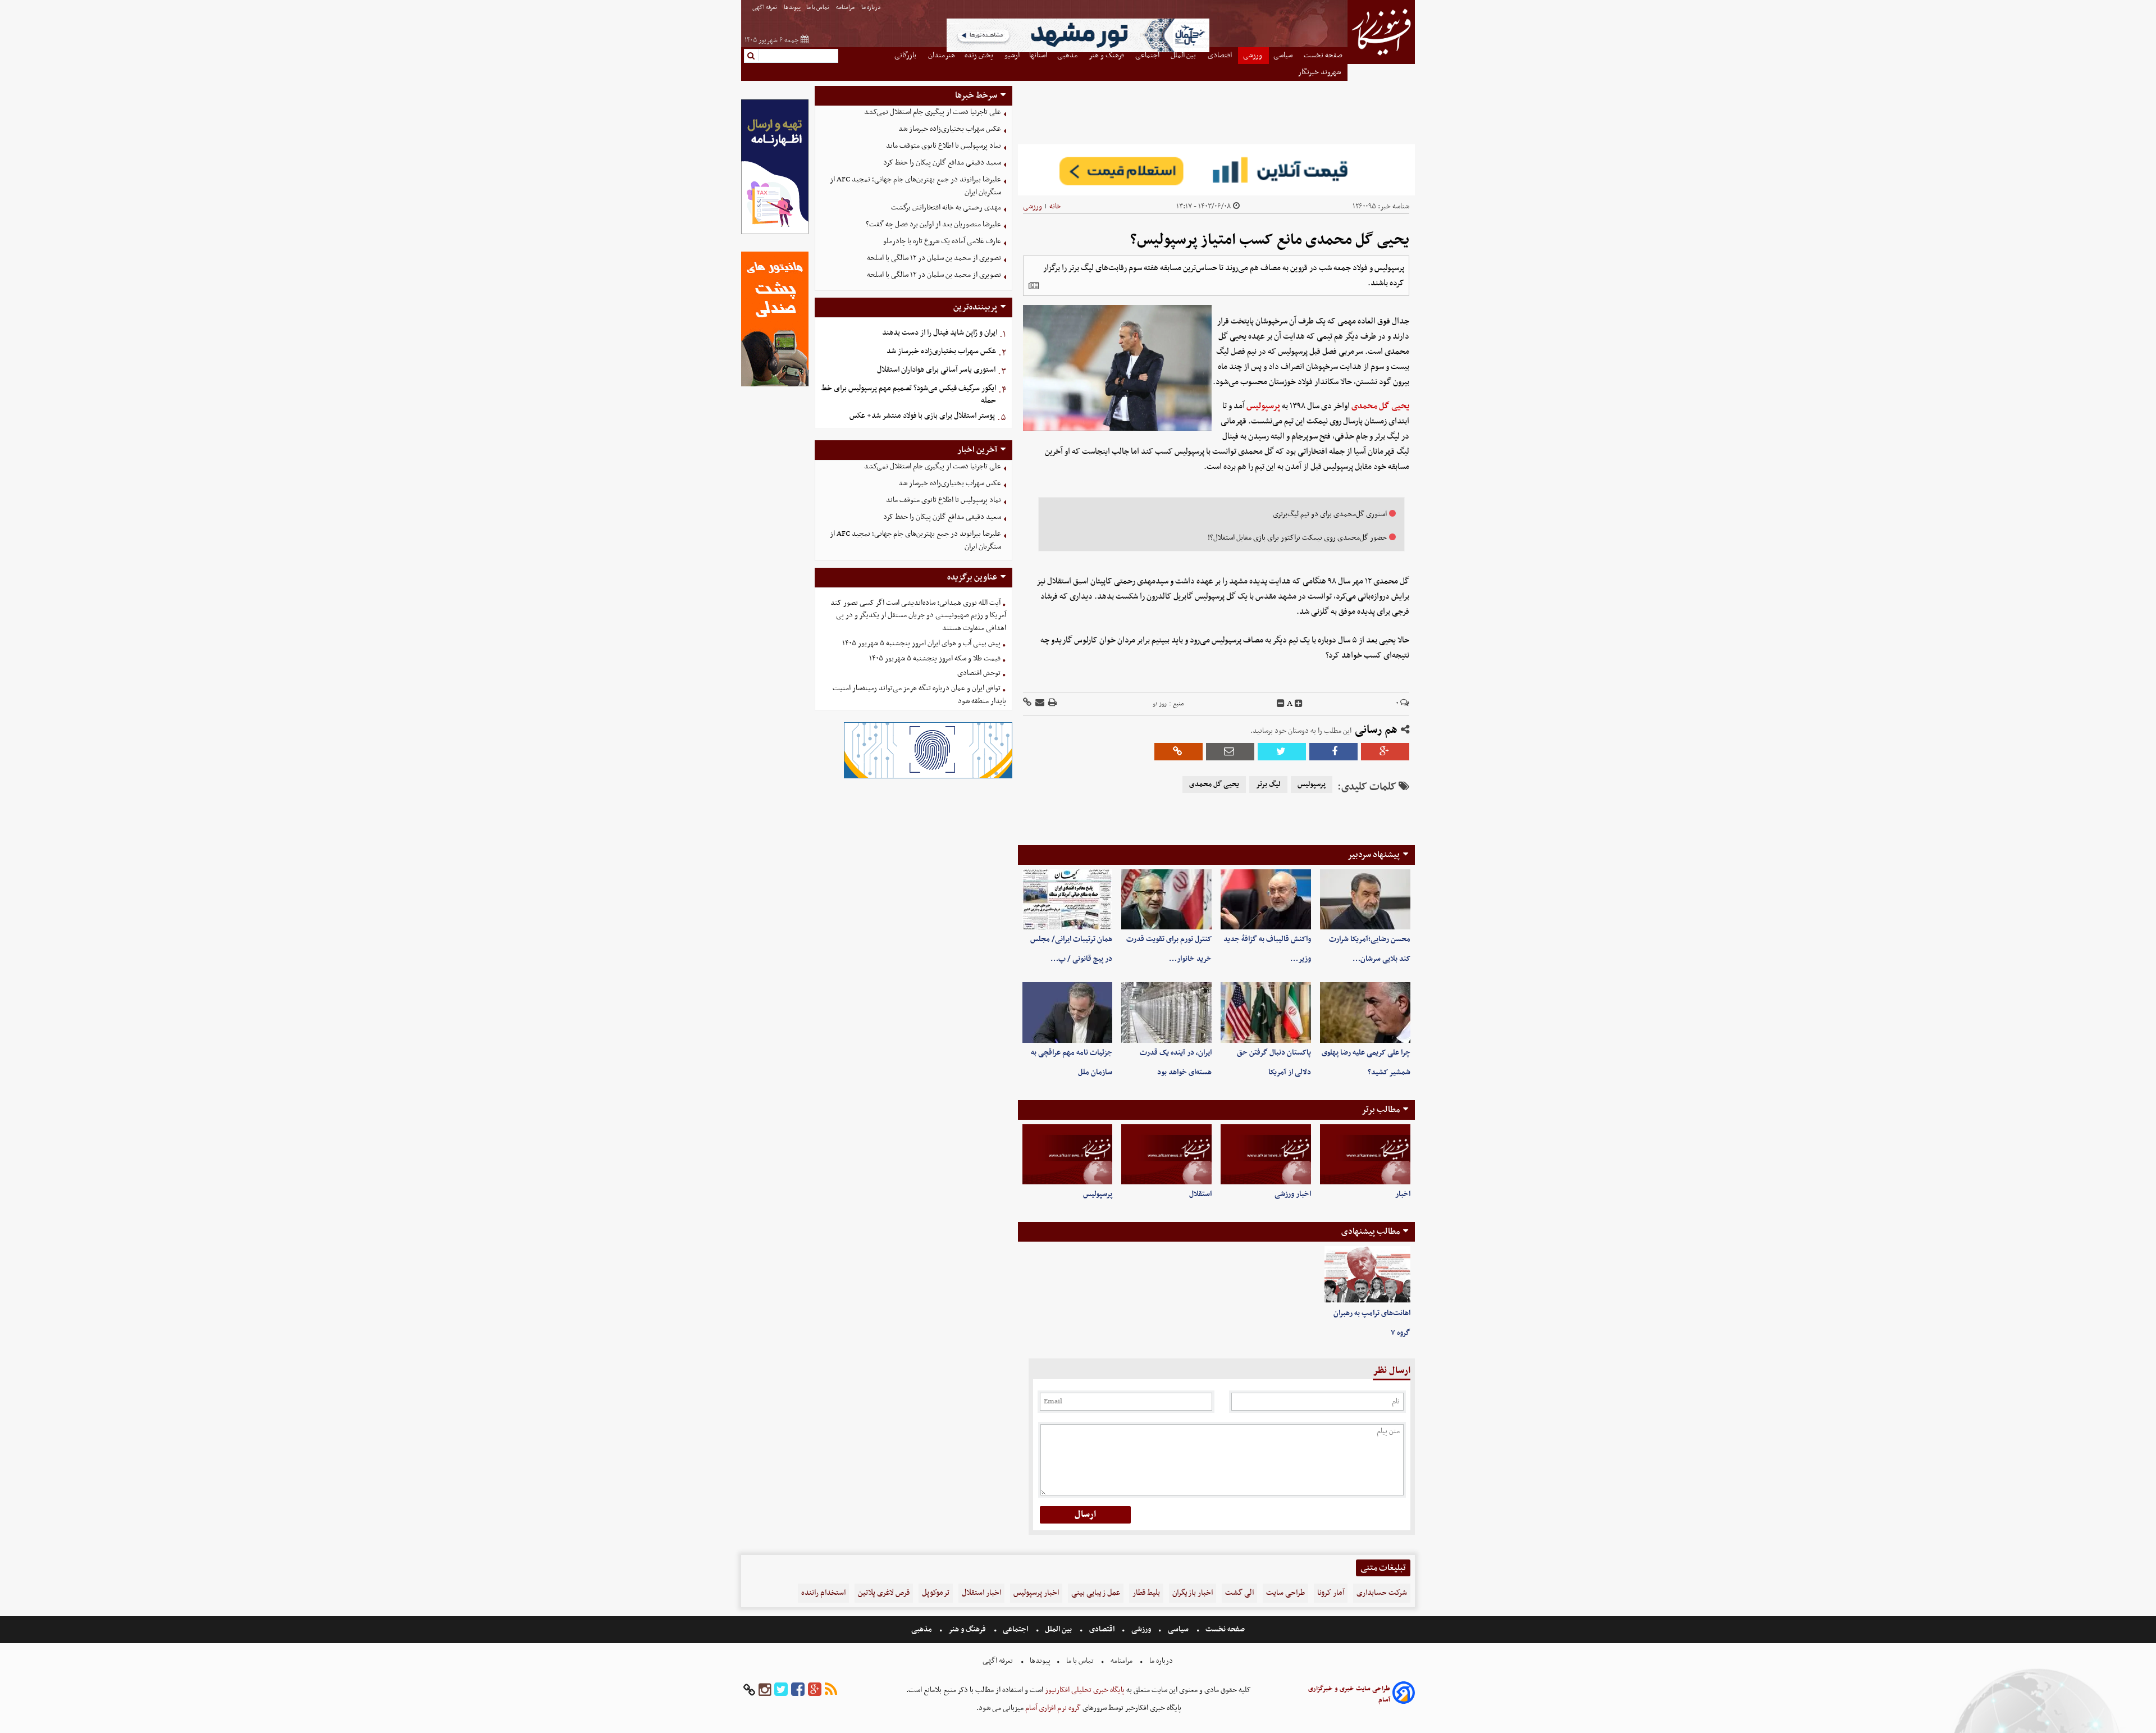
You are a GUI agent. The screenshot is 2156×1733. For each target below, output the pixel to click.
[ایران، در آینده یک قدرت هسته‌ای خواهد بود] (1166, 1012)
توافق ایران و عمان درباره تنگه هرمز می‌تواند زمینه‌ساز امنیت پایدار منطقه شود (919, 695)
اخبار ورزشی (1293, 1194)
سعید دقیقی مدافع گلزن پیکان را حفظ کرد (942, 163)
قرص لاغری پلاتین (884, 1593)
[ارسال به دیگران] (1039, 703)
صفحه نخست (1224, 1629)
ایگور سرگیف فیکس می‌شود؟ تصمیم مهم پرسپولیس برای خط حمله (909, 395)
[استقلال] (1166, 1154)
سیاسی (1178, 1629)
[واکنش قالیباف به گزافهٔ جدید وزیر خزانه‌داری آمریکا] (1266, 899)
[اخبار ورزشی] (1266, 1154)
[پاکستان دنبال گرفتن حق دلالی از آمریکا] (1266, 1012)
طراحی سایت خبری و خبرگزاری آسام (1349, 1694)
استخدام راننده (823, 1593)
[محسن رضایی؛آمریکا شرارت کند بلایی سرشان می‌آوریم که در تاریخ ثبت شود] (1365, 899)
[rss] (831, 1690)
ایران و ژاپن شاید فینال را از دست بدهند (940, 333)
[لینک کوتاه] (1027, 703)
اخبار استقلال (981, 1593)
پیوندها (792, 8)
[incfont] (1299, 704)
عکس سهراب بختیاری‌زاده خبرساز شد (950, 129)
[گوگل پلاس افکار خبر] (815, 1690)
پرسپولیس (1263, 406)
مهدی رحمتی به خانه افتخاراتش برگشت (946, 207)
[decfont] (1281, 704)
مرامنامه (846, 8)
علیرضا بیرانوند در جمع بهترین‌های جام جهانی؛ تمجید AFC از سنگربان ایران (915, 186)
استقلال (1200, 1194)
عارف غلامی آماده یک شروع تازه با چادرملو (942, 241)
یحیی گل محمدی (1380, 406)
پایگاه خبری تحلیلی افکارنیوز (1084, 1690)
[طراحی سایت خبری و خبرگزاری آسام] (1404, 1695)
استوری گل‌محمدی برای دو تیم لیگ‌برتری (1330, 514)
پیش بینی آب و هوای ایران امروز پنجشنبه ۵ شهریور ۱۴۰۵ (921, 643)
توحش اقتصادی (979, 673)
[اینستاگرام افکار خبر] (765, 1690)
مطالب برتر (1381, 1110)
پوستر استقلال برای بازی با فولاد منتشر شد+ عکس (922, 416)
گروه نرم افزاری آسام (1052, 1708)
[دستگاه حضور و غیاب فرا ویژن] (928, 777)
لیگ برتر (1268, 785)
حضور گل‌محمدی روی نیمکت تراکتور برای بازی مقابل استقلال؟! (1297, 538)
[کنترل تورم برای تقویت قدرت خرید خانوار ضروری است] (1166, 899)
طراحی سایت (1285, 1593)
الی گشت (1239, 1593)
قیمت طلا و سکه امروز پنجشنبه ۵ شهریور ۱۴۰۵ (935, 658)
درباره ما (872, 8)
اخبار (1403, 1194)
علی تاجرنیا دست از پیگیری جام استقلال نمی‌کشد (933, 112)
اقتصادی (1102, 1629)
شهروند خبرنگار (1320, 72)
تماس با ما (818, 8)
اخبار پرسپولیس (1036, 1593)
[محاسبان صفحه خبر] (775, 233)
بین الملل (1058, 1629)
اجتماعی (1015, 1629)
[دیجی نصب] (775, 385)
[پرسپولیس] (1068, 1154)
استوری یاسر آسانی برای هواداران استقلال (936, 370)
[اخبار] (1365, 1154)
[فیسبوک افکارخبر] (798, 1690)
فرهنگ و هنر (967, 1629)
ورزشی (1033, 206)
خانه (1055, 206)
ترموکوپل (936, 1593)
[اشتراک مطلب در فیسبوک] (1333, 752)
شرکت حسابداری (1382, 1593)
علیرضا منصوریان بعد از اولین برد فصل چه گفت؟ (933, 224)
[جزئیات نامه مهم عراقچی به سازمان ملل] (1068, 1012)
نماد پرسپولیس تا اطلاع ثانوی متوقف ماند (944, 146)
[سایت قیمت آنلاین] (1216, 170)
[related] (1034, 286)
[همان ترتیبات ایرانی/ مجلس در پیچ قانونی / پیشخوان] (1068, 899)
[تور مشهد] (1078, 51)
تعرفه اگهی (765, 8)
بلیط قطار (1146, 1593)
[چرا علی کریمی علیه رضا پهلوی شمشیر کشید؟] (1365, 1012)
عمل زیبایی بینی (1096, 1593)
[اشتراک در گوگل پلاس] (1385, 752)
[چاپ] (1052, 703)
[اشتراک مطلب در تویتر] (1282, 752)
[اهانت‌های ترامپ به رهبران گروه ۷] (1367, 1275)
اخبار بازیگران (1193, 1593)
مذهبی (922, 1629)
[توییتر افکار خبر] (781, 1690)
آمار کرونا (1331, 1593)
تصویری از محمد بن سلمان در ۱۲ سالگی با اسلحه (934, 258)
